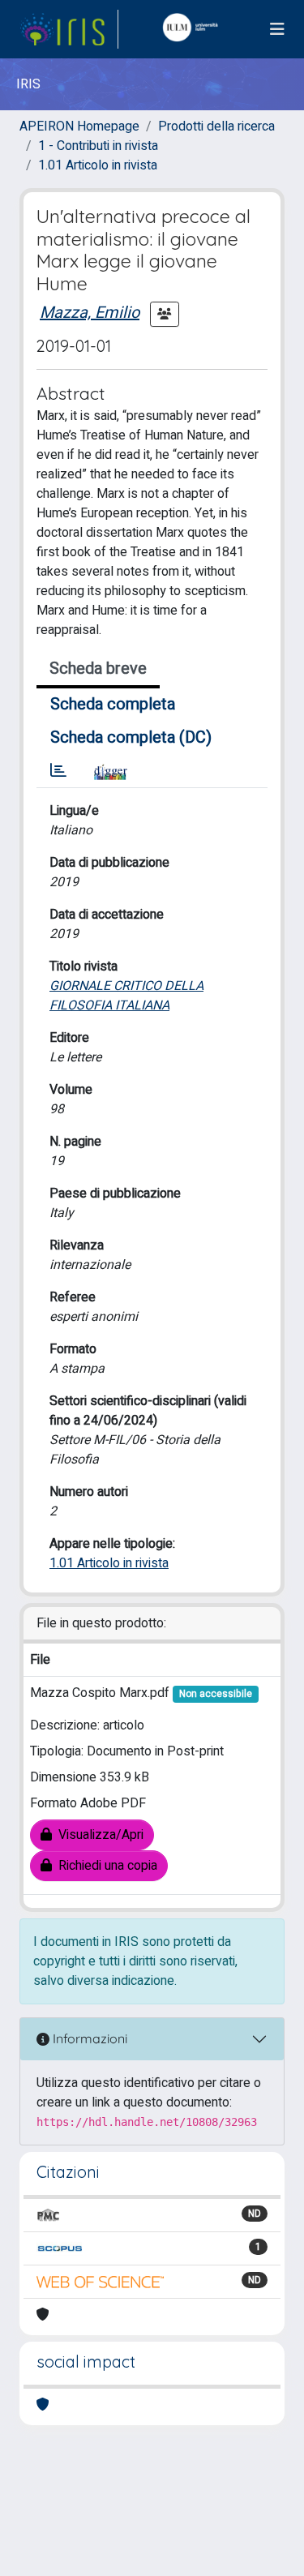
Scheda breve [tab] (98, 669)
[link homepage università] (194, 29)
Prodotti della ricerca (216, 126)
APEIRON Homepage (79, 126)
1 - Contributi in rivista (98, 146)
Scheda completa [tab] (113, 704)
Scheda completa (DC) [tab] (131, 737)
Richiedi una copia (105, 1866)
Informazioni (88, 2038)
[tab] (58, 771)
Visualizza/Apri (98, 1835)
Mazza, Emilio (90, 313)
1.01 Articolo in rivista (98, 165)
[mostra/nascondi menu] (277, 30)
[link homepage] (69, 29)
